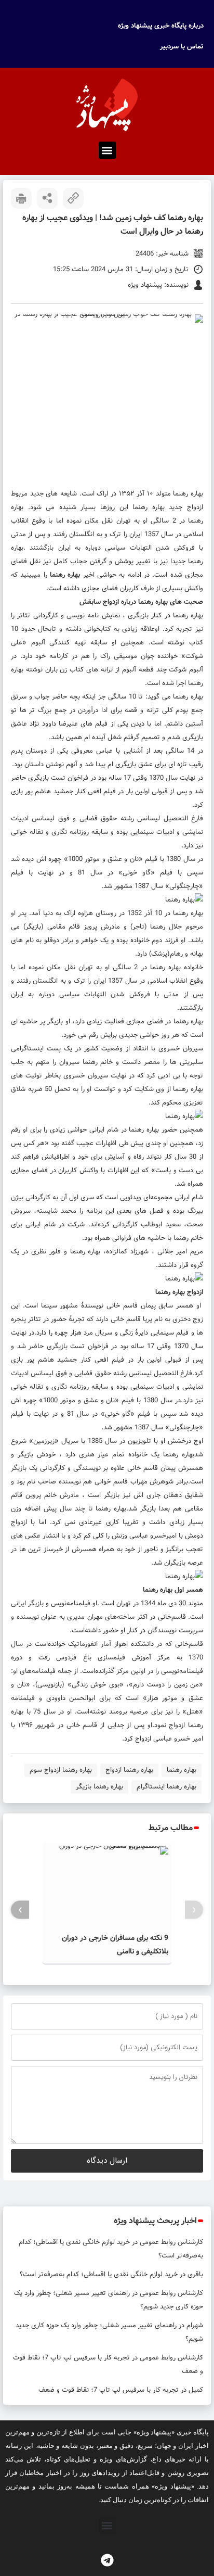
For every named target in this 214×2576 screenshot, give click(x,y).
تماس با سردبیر (182, 47)
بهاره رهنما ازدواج (129, 1770)
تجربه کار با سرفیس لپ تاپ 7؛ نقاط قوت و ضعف (109, 2390)
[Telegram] (107, 2560)
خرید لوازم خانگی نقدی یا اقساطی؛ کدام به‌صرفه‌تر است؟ (99, 2274)
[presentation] (194, 1910)
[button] (107, 150)
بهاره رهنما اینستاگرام (166, 1787)
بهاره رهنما (188, 494)
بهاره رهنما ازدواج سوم (61, 1770)
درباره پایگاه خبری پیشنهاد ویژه (161, 26)
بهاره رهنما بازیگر (99, 1787)
